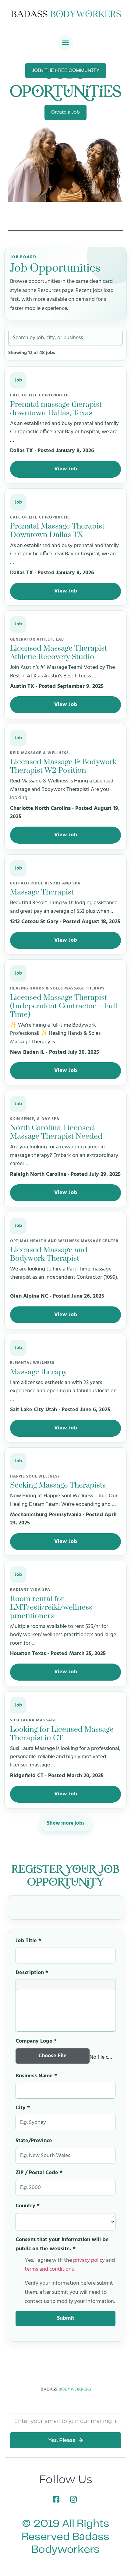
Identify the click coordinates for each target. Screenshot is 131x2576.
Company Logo (36, 2041)
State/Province (34, 2141)
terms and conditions (49, 2269)
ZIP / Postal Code (39, 2173)
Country (28, 2206)
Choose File (53, 2056)
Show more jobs (66, 1823)
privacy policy (89, 2260)
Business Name (36, 2076)
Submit (66, 2318)
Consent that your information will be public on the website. (62, 2244)
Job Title (28, 1941)
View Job (66, 469)
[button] (65, 43)
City (23, 2108)
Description (32, 1973)
